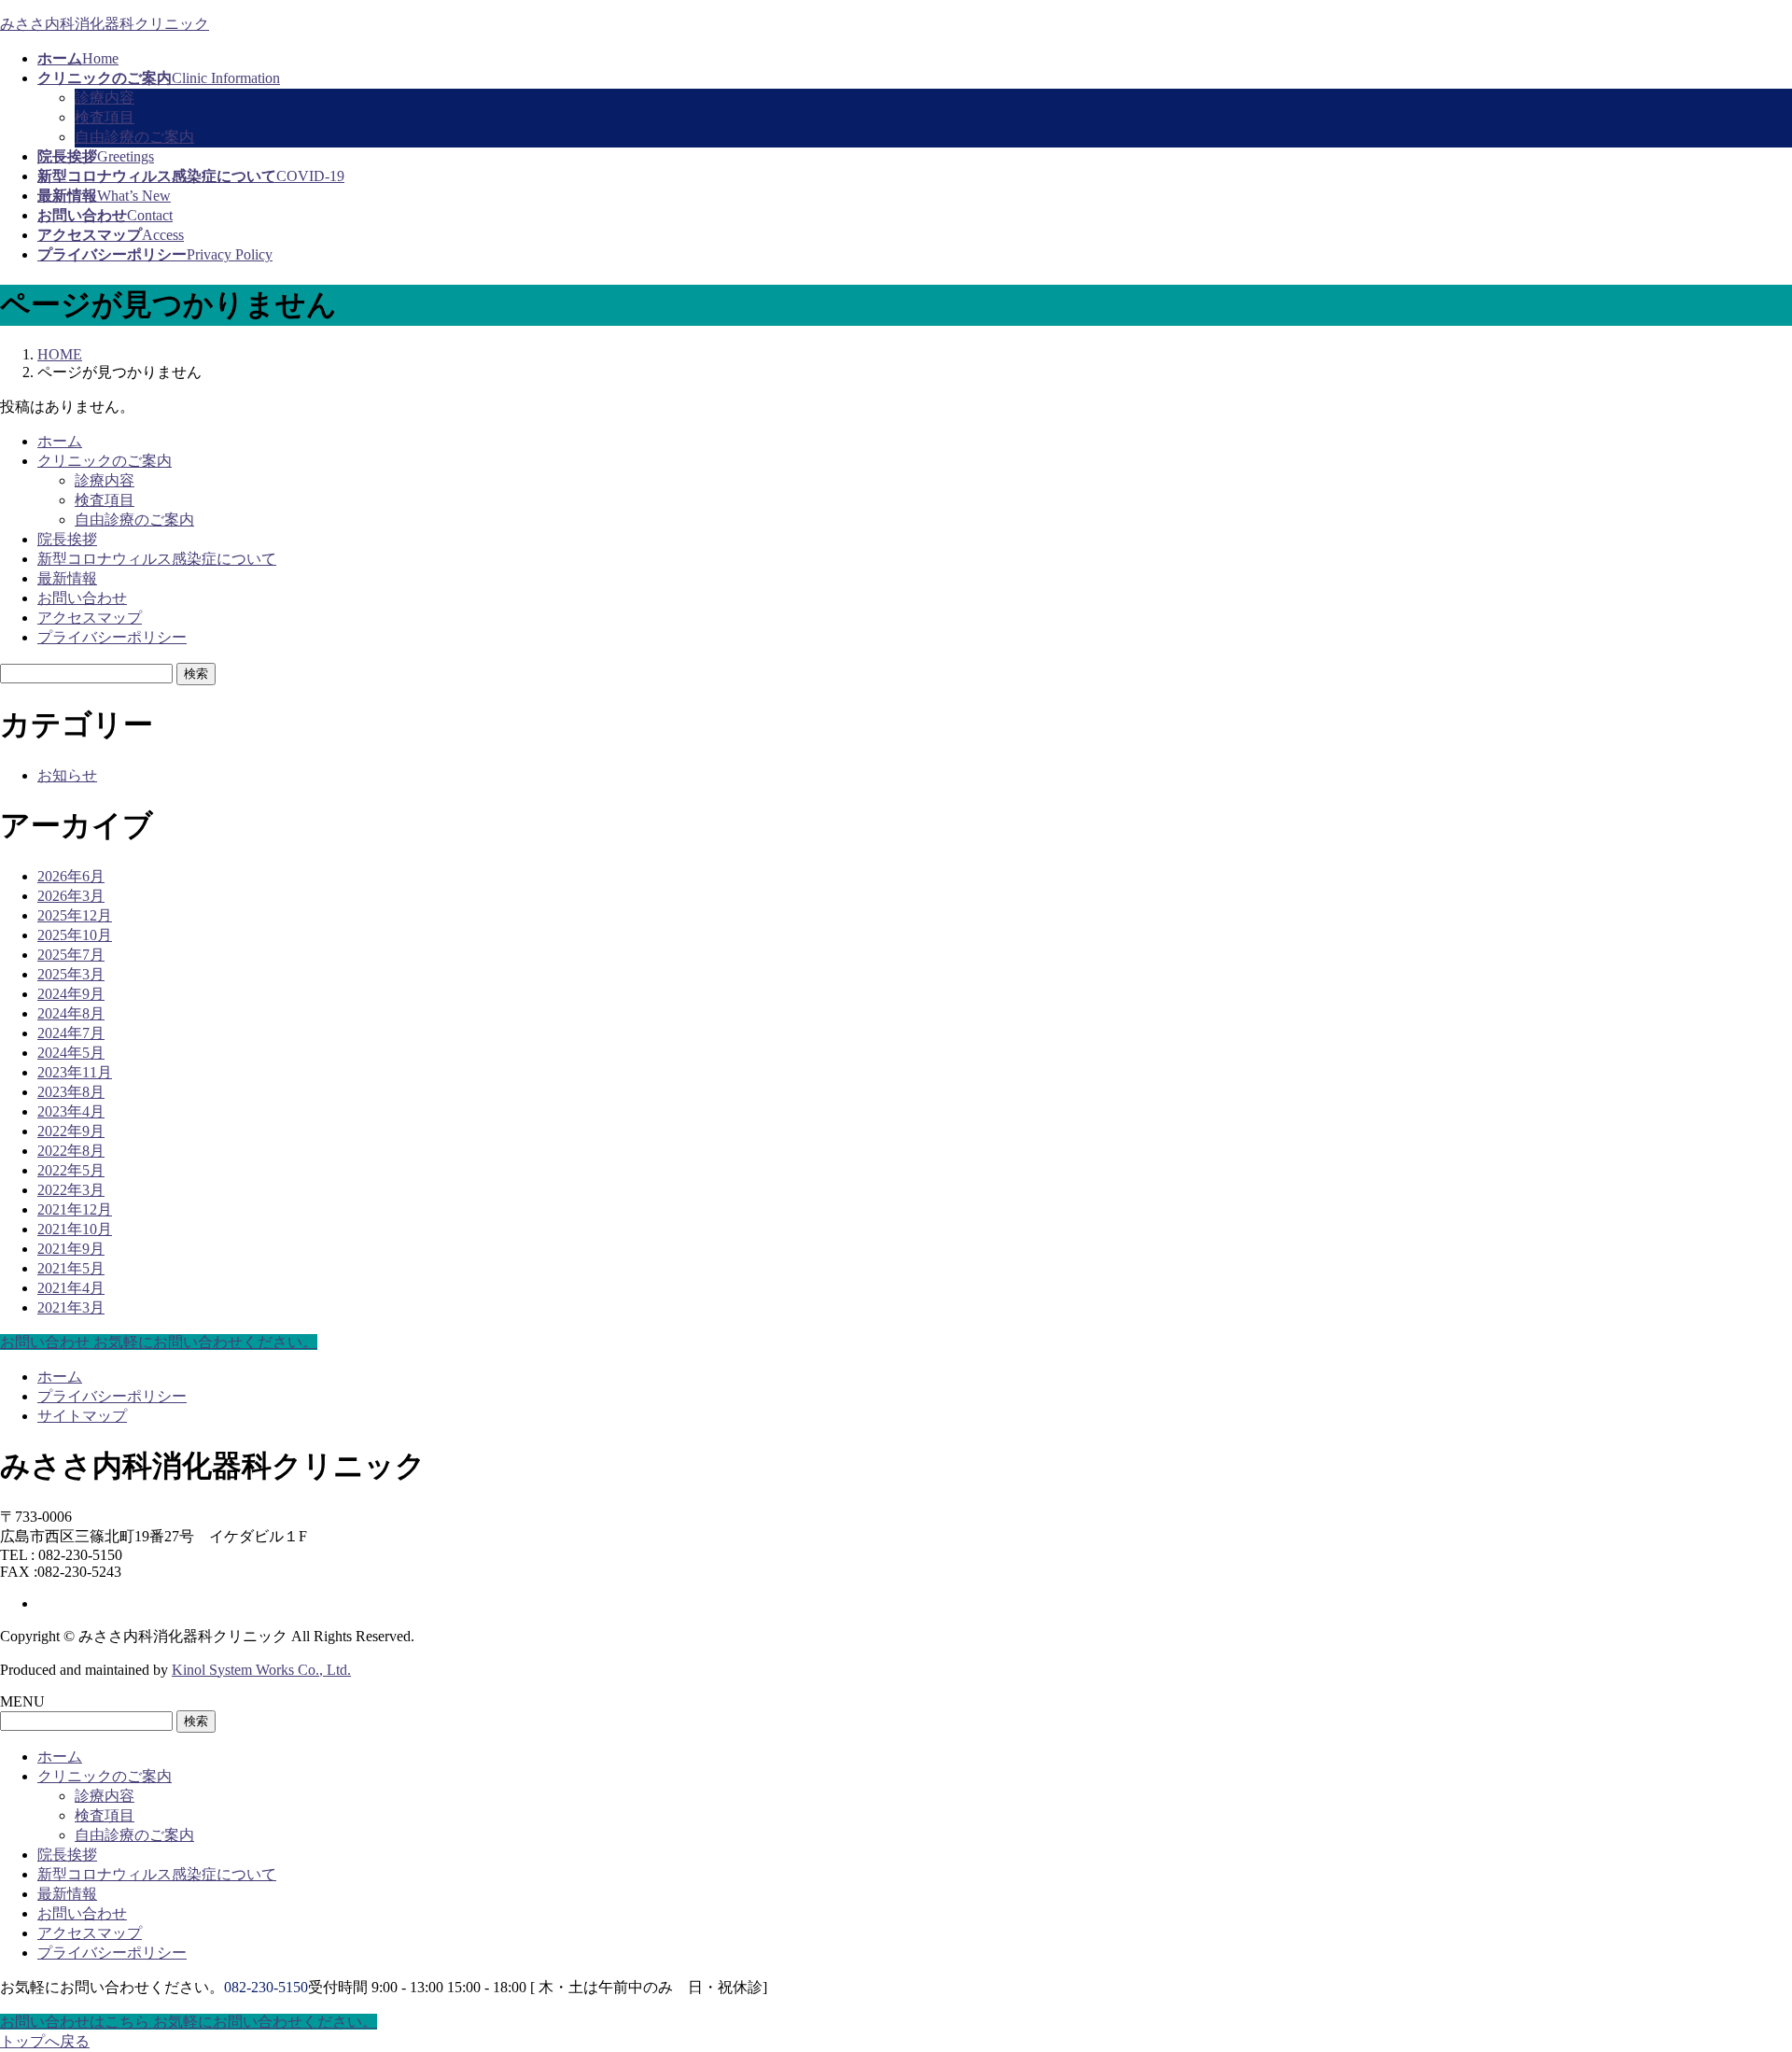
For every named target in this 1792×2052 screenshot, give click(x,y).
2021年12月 (75, 1209)
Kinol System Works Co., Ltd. (261, 1670)
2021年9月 (71, 1249)
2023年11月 (75, 1072)
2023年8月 (71, 1092)
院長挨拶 (67, 539)
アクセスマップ (90, 618)
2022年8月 (71, 1151)
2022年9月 (71, 1131)
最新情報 (67, 578)
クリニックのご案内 (105, 461)
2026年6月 (71, 876)
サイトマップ (82, 1416)
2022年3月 (71, 1190)
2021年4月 (71, 1288)
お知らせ (67, 775)
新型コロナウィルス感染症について (157, 559)
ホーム (60, 441)
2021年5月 (71, 1268)
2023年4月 (71, 1111)
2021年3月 (71, 1307)
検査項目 (105, 117)
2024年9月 (71, 994)
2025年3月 (71, 974)
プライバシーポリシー (112, 637)
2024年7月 (71, 1033)
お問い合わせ (82, 598)
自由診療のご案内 (134, 137)
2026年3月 (71, 896)
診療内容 (105, 98)
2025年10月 (75, 935)
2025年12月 (75, 915)
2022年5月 (71, 1170)
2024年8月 (71, 1013)
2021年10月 (75, 1229)
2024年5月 (71, 1053)
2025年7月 (71, 955)
